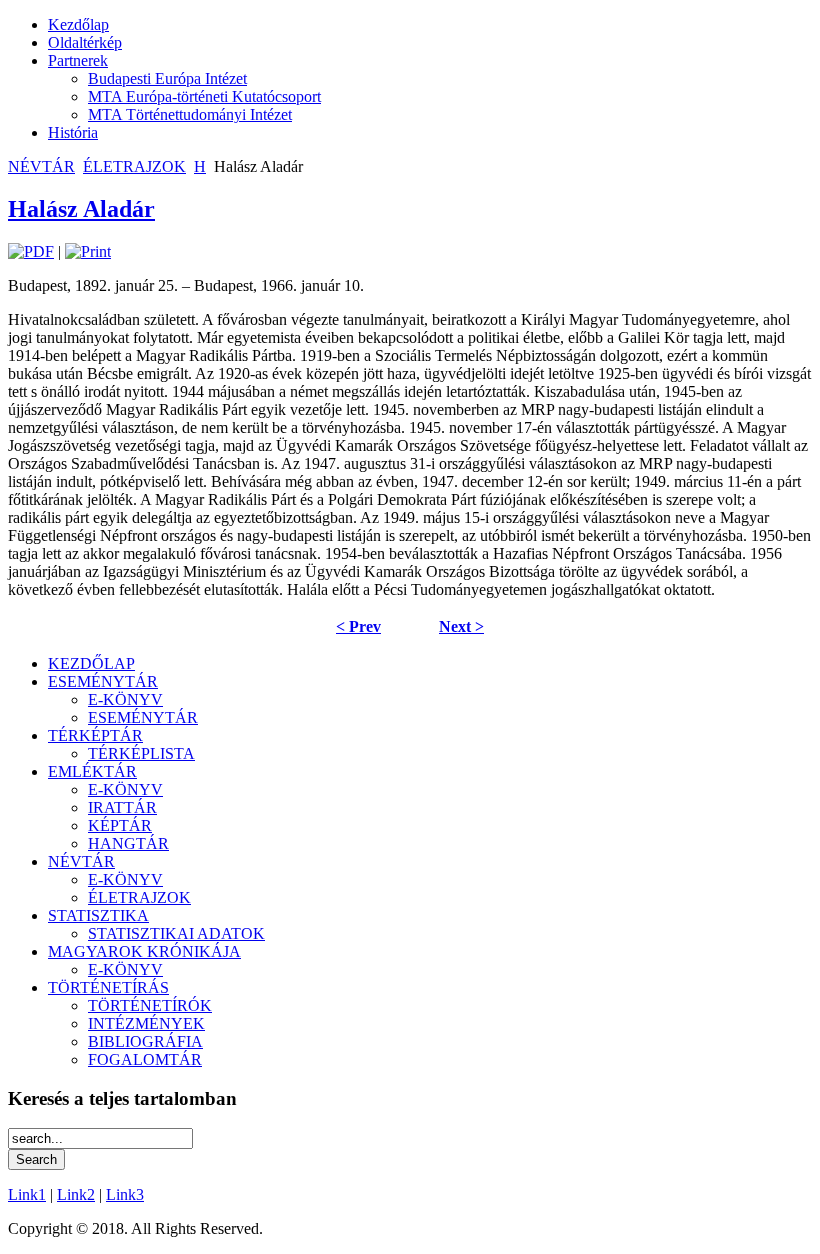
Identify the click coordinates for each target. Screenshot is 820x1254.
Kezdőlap (78, 24)
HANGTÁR (128, 843)
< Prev (358, 626)
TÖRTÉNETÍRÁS (108, 987)
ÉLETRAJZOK (134, 166)
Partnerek (78, 60)
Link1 (27, 1194)
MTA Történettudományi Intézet (190, 114)
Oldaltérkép (85, 42)
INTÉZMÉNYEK (146, 1023)
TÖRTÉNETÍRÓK (150, 1005)
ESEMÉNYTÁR (103, 681)
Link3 (125, 1194)
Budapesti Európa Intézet (167, 78)
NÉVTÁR (41, 166)
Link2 (76, 1194)
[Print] (88, 251)
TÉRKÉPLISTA (141, 753)
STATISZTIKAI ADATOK (176, 933)
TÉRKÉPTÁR (95, 735)
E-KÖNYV (125, 699)
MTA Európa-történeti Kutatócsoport (204, 96)
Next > (461, 626)
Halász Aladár (81, 209)
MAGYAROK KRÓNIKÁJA (144, 951)
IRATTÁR (122, 807)
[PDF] (31, 251)
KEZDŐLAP (91, 663)
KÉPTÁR (120, 825)
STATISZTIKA (98, 915)
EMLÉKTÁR (92, 771)
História (73, 132)
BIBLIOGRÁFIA (145, 1041)
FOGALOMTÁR (145, 1059)
